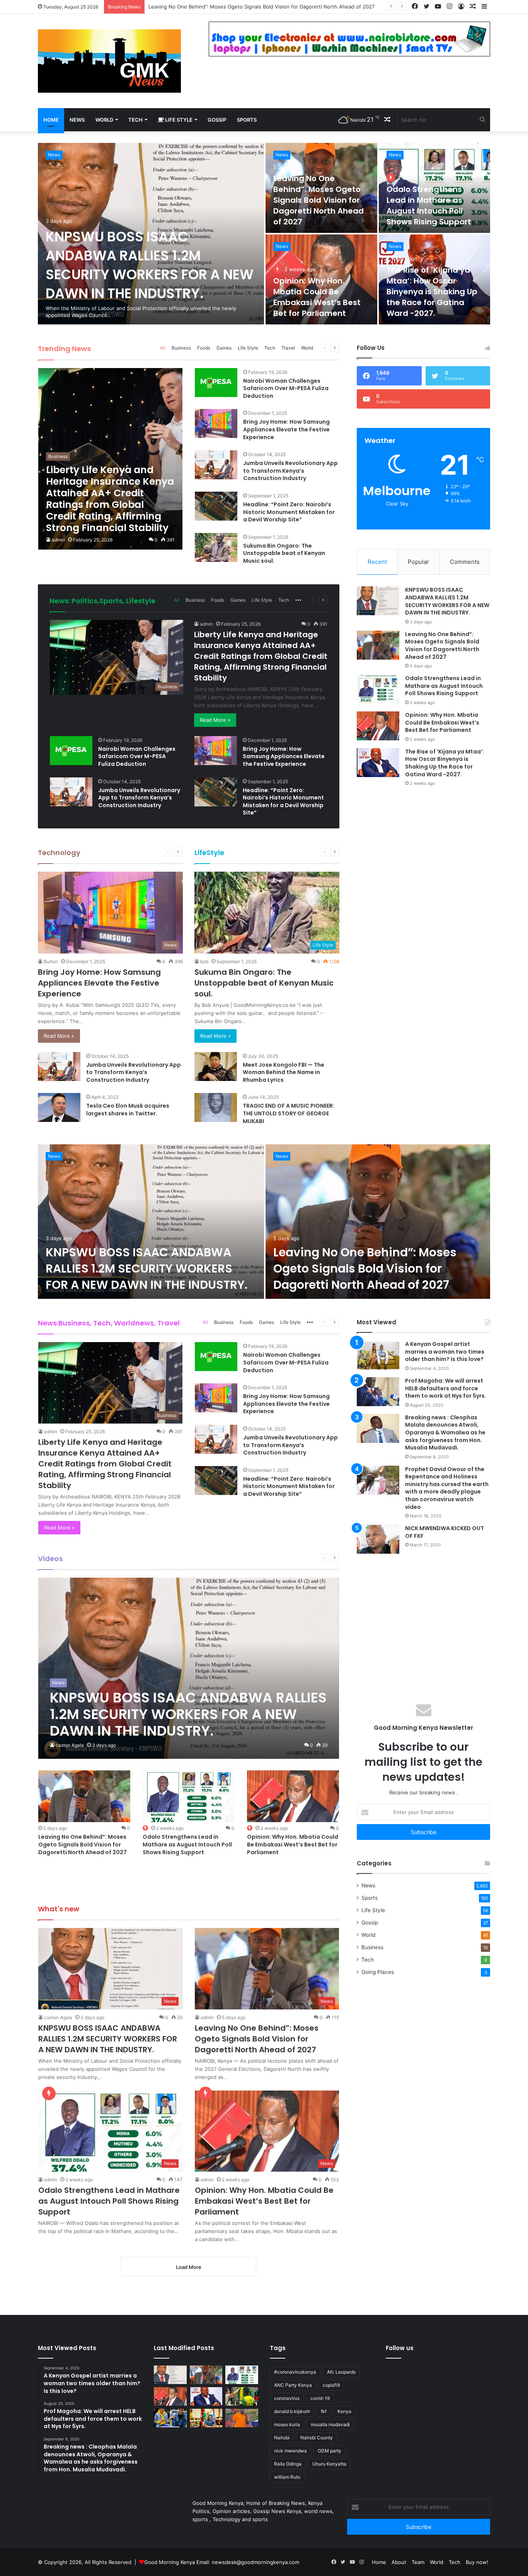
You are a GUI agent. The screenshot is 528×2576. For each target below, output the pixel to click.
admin (58, 540)
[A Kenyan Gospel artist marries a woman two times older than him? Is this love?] (378, 1355)
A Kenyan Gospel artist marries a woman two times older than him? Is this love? (445, 1352)
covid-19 (320, 2398)
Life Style (178, 120)
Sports (247, 120)
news (77, 120)
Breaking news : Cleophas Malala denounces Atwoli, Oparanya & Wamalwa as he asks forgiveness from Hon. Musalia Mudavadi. (445, 1432)
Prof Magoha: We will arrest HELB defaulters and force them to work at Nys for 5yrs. (446, 1388)
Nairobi (282, 2438)
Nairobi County (317, 2438)
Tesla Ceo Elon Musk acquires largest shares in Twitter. (128, 1110)
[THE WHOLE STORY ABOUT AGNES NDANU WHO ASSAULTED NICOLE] (170, 2418)
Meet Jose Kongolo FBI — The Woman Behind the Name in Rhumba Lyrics (284, 1072)
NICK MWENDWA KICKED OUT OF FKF (445, 1532)
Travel (288, 348)
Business (181, 348)
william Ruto (287, 2477)
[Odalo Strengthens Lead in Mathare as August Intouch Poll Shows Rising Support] (378, 689)
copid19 (331, 2385)
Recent (377, 562)
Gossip (217, 120)
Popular (418, 562)
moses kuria (287, 2424)
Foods (204, 348)
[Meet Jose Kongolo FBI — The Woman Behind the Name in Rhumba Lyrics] (216, 1067)
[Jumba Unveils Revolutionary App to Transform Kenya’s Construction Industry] (216, 465)
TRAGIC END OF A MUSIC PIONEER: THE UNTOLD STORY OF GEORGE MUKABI (289, 1113)
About (399, 2562)
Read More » (215, 720)
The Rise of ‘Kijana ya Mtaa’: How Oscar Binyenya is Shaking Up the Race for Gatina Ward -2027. (432, 292)
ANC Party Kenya (293, 2385)
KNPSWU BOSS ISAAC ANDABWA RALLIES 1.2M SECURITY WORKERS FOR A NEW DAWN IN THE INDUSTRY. (150, 265)
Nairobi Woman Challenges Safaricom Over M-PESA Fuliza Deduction (286, 388)
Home (51, 120)
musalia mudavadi (330, 2424)
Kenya (344, 2411)
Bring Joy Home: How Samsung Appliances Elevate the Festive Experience (286, 429)
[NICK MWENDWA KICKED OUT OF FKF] (378, 1539)
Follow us (400, 2348)
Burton (51, 961)
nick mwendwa (290, 2451)
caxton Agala (70, 1745)
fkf (324, 2411)
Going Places (378, 1972)
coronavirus (287, 2398)
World (104, 120)
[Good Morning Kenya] (109, 61)
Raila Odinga (288, 2464)
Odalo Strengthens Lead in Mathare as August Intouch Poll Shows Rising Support (247, 7)
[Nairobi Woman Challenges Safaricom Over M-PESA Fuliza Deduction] (216, 383)
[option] (264, 234)
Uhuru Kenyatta (329, 2464)
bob (204, 961)
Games (224, 348)
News (54, 155)
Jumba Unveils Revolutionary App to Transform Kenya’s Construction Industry (290, 471)
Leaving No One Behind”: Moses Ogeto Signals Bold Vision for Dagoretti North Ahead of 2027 (319, 200)
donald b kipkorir (292, 2411)
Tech (135, 120)
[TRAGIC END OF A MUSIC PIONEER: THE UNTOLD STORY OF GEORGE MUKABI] (216, 1107)
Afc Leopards (341, 2372)
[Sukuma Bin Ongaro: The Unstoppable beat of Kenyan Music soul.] (216, 547)
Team (418, 2562)
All (163, 348)
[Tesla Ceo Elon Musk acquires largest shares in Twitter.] (59, 1107)
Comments (465, 562)
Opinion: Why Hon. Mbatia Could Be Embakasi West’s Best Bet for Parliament (317, 297)
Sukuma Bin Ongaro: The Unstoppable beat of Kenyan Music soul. (284, 553)
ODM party (330, 2451)
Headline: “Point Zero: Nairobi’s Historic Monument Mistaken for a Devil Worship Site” (289, 512)
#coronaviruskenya (295, 2372)
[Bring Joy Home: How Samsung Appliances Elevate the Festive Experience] (216, 423)
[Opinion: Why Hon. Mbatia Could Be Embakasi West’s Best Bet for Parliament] (378, 726)
